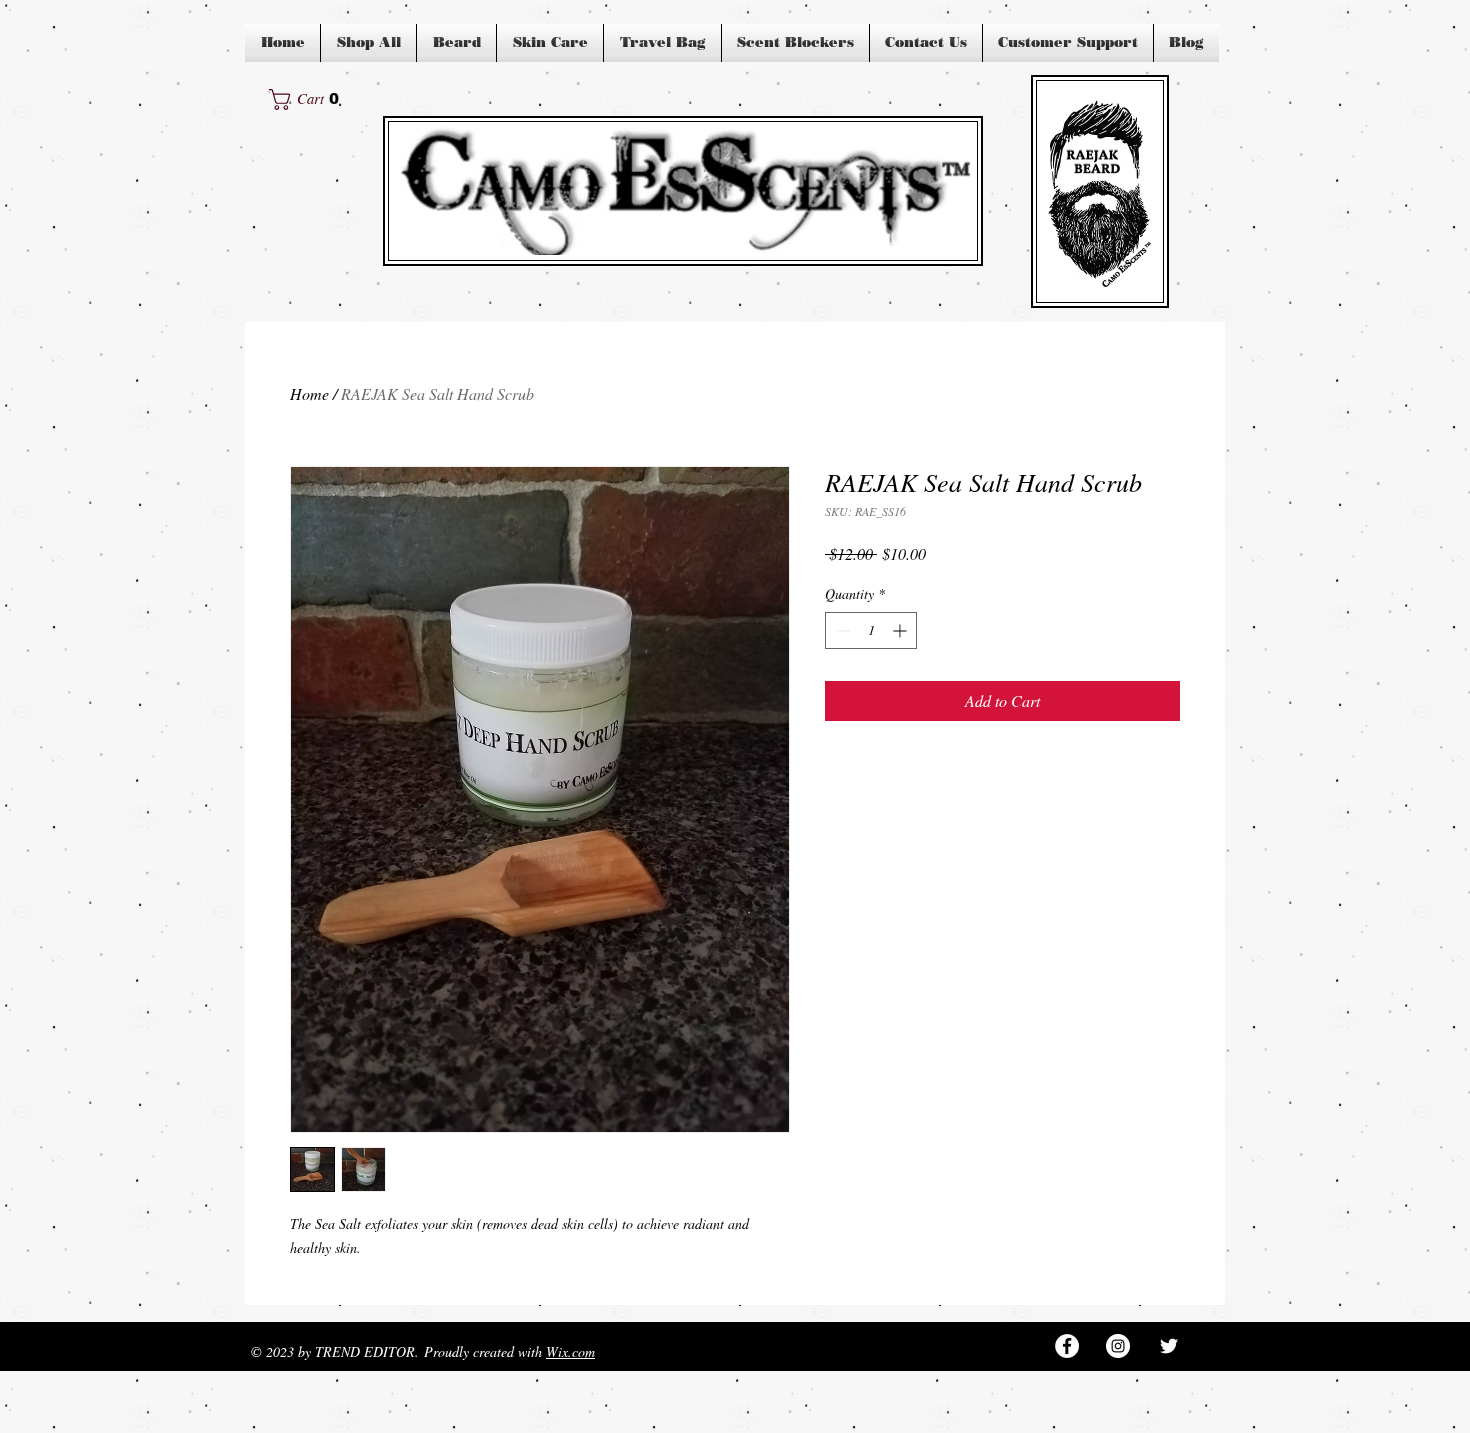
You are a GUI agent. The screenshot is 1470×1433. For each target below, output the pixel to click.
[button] (309, 99)
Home (309, 393)
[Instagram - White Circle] (1118, 1346)
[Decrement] (840, 630)
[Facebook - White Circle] (1067, 1346)
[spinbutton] (871, 630)
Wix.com (570, 1351)
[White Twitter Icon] (1169, 1346)
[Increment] (901, 630)
